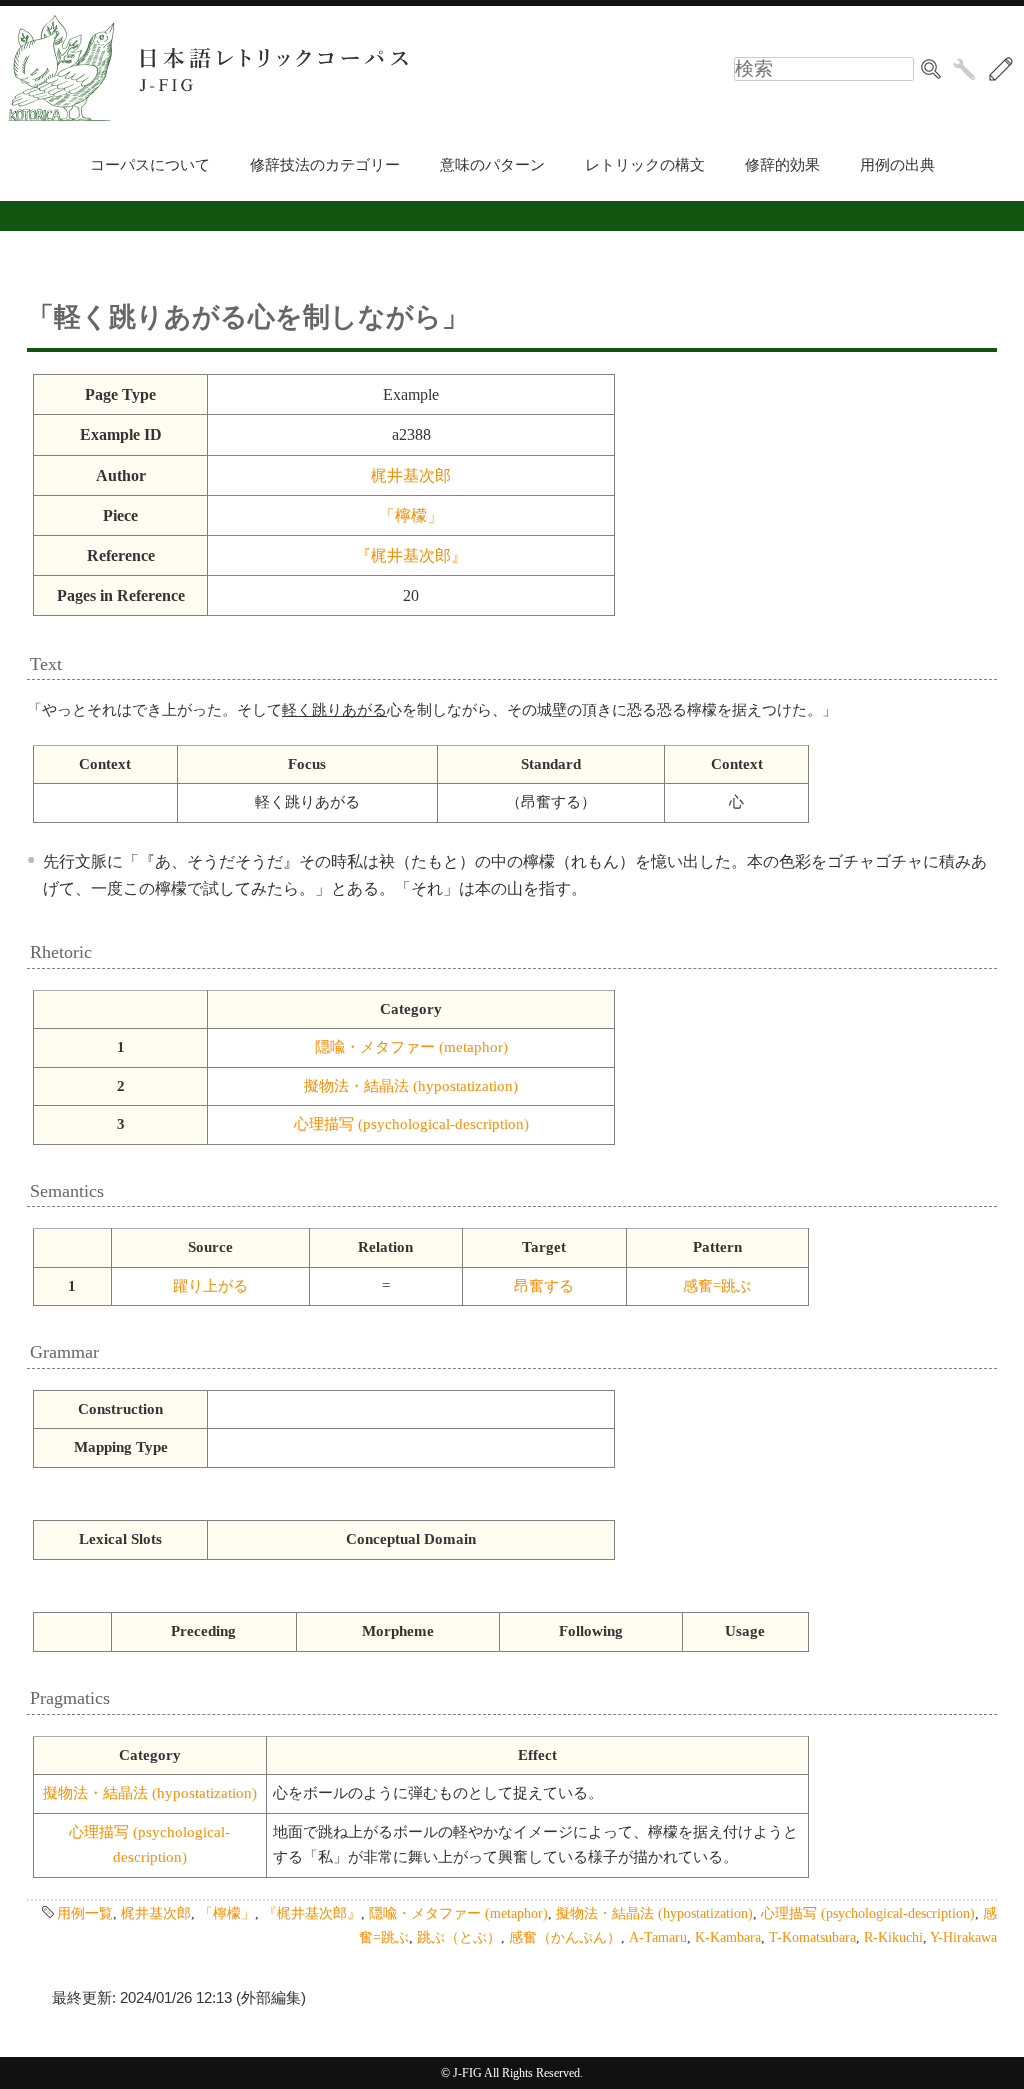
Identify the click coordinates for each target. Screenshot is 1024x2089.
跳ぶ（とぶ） (459, 1937)
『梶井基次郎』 (411, 555)
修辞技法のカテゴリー (325, 165)
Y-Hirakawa (963, 1937)
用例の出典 (897, 165)
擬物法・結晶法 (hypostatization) (411, 1086)
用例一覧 (85, 1913)
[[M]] (1001, 69)
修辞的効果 (782, 165)
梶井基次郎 (411, 475)
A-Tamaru (658, 1937)
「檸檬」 (411, 515)
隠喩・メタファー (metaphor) (411, 1047)
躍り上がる (210, 1286)
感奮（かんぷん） (565, 1937)
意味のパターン (492, 165)
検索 (931, 69)
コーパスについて (150, 165)
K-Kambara (728, 1937)
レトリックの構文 (645, 165)
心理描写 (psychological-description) (411, 1124)
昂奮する (544, 1286)
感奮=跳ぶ (717, 1286)
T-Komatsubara (812, 1937)
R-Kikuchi (893, 1937)
